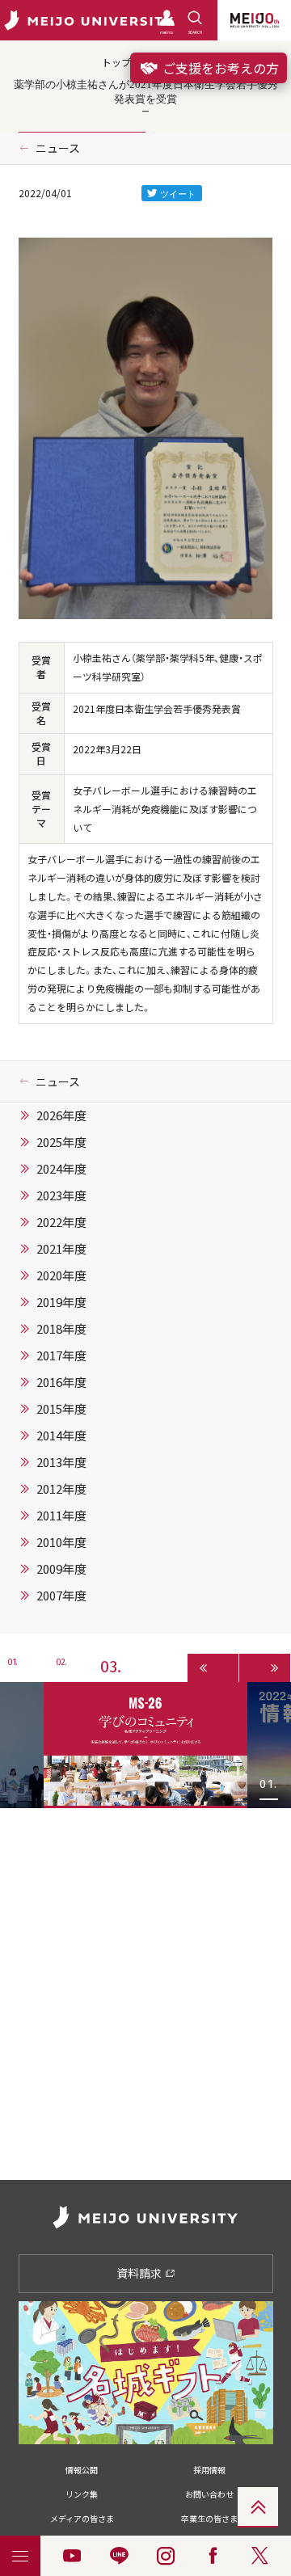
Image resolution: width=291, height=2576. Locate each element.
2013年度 (61, 1462)
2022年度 (61, 1222)
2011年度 (61, 1516)
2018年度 (61, 1329)
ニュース (58, 148)
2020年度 (61, 1275)
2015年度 (61, 1409)
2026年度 (61, 1115)
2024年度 (61, 1169)
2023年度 (61, 1195)
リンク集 (82, 2494)
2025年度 (61, 1142)
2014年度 (61, 1436)
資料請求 (140, 2273)
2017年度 (61, 1355)
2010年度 (61, 1542)
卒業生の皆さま (209, 2518)
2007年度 (61, 1596)
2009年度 (61, 1569)
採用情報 (209, 2470)
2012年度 (61, 1489)
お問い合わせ (209, 2494)
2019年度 (61, 1302)
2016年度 (61, 1382)
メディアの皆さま (82, 2518)
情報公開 (82, 2470)
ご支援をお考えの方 (219, 68)
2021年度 (61, 1249)
